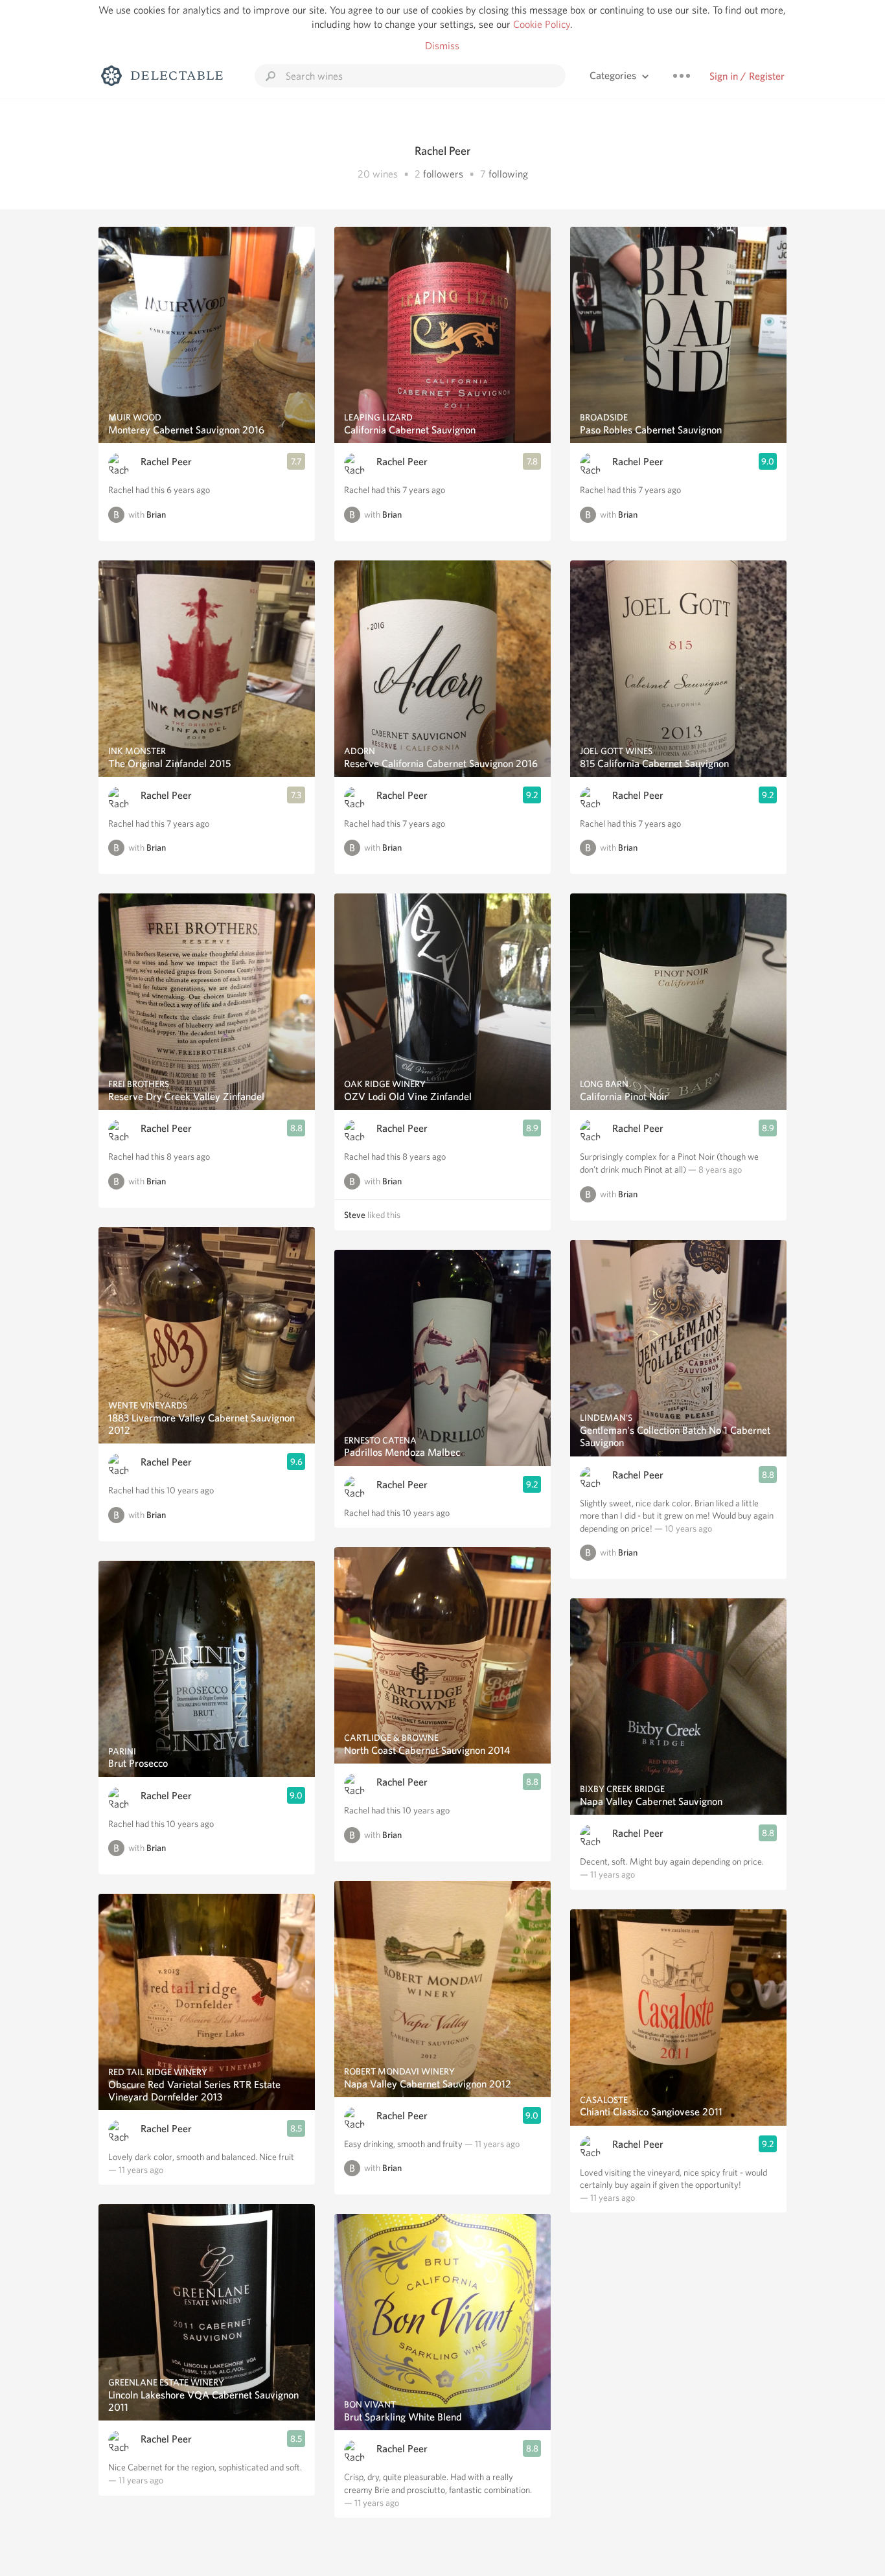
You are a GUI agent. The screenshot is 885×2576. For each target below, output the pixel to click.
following (508, 174)
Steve (355, 1215)
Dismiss (442, 46)
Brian (156, 514)
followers (443, 174)
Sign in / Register (747, 76)
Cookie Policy (542, 24)
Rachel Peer (166, 462)
